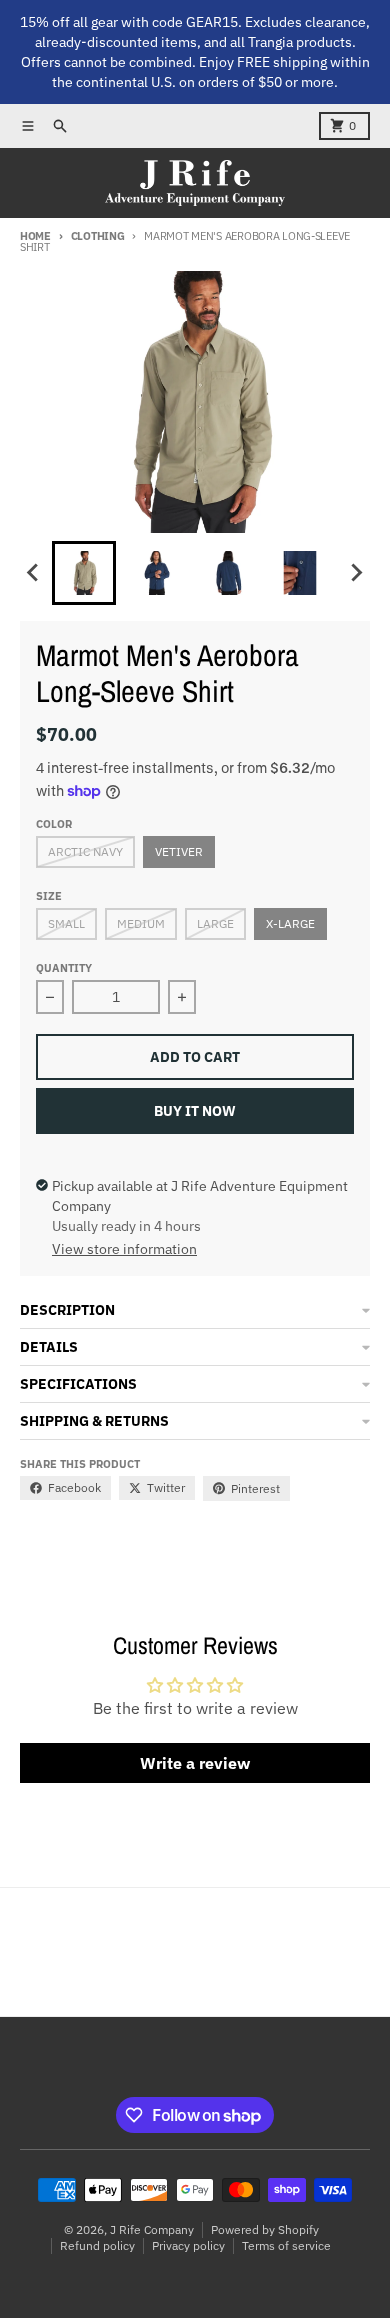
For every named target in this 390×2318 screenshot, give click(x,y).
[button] (84, 573)
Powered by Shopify (265, 2229)
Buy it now (195, 1111)
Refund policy (97, 2245)
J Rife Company (152, 2229)
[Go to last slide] (34, 573)
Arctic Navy (85, 851)
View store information (124, 1249)
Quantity (64, 968)
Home (35, 236)
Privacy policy (188, 2245)
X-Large (290, 923)
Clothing (98, 236)
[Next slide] (356, 573)
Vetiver (179, 851)
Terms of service (286, 2245)
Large (215, 923)
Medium (141, 923)
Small (66, 923)
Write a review (195, 1763)
